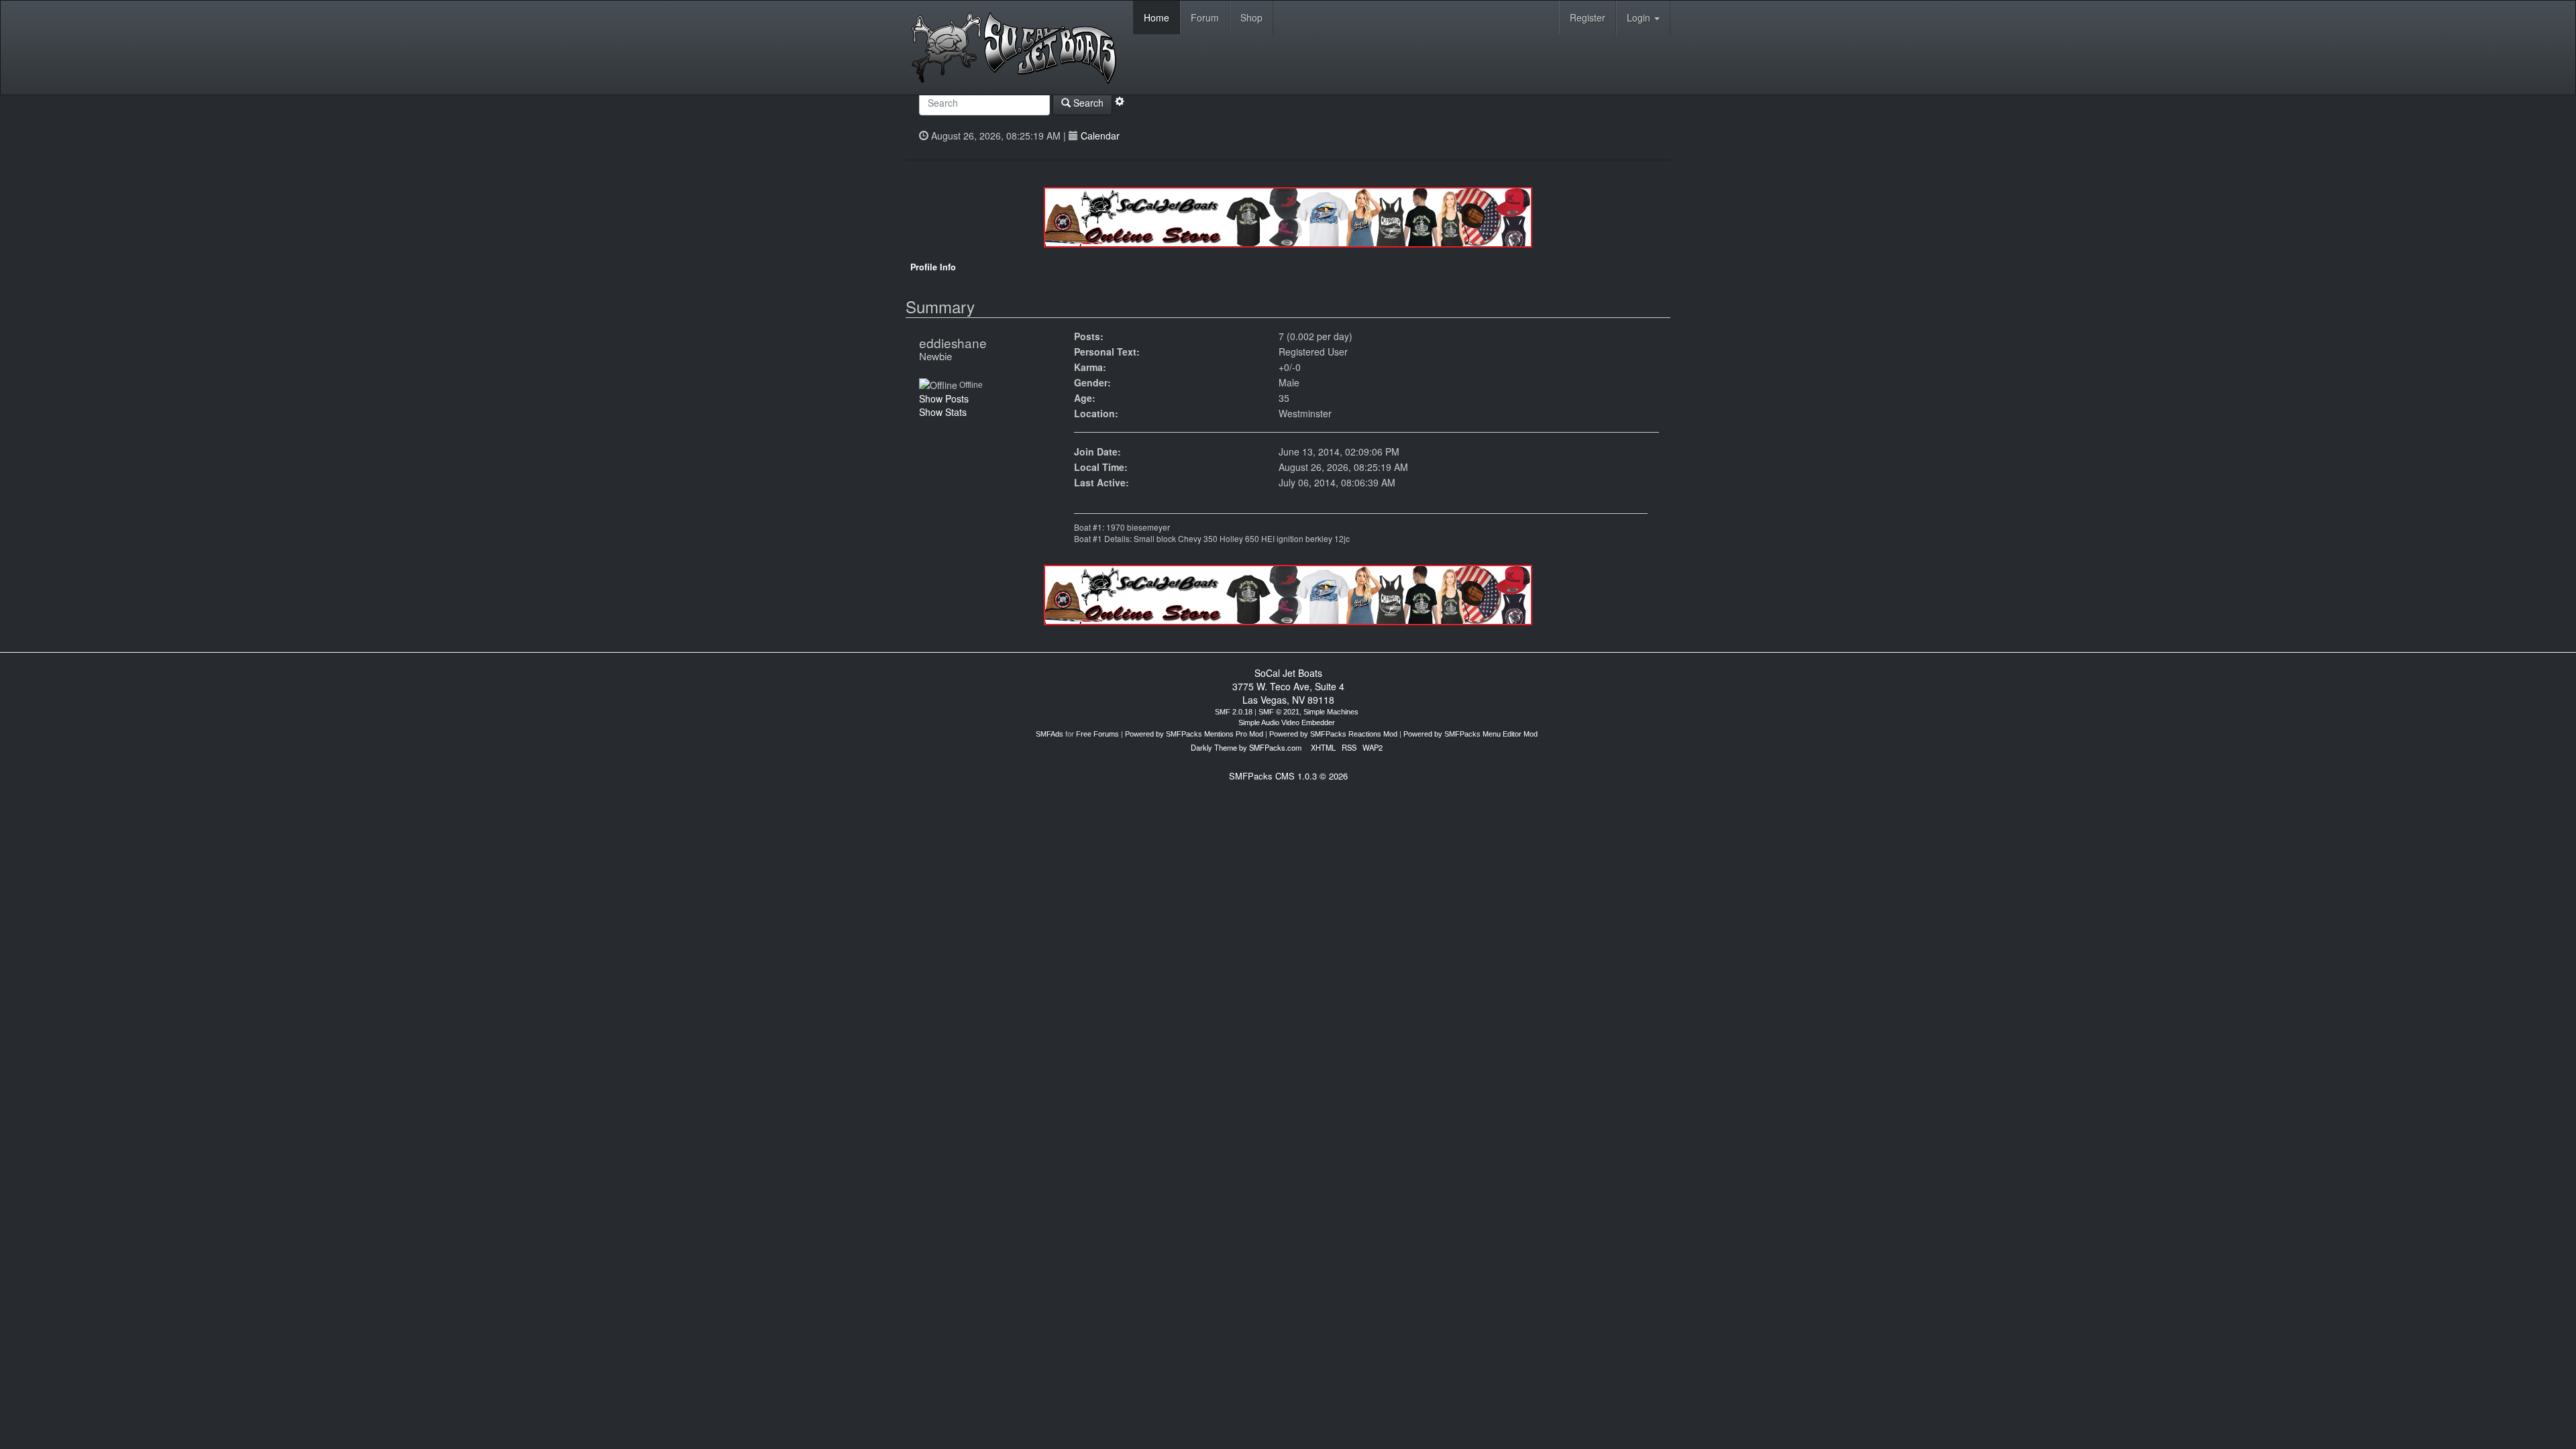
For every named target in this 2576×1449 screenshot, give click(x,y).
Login (1640, 17)
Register (1588, 17)
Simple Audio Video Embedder (1287, 722)
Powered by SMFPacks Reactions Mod (1333, 734)
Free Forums (1097, 734)
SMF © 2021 (1279, 712)
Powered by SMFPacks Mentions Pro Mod (1194, 734)
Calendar (1100, 136)
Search (1087, 103)
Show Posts (944, 398)
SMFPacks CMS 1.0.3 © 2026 (1288, 776)
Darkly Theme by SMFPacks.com (1246, 747)
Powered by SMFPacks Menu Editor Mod (1470, 734)
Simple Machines (1331, 712)
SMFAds (1050, 734)
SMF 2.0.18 (1234, 712)
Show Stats (943, 412)
